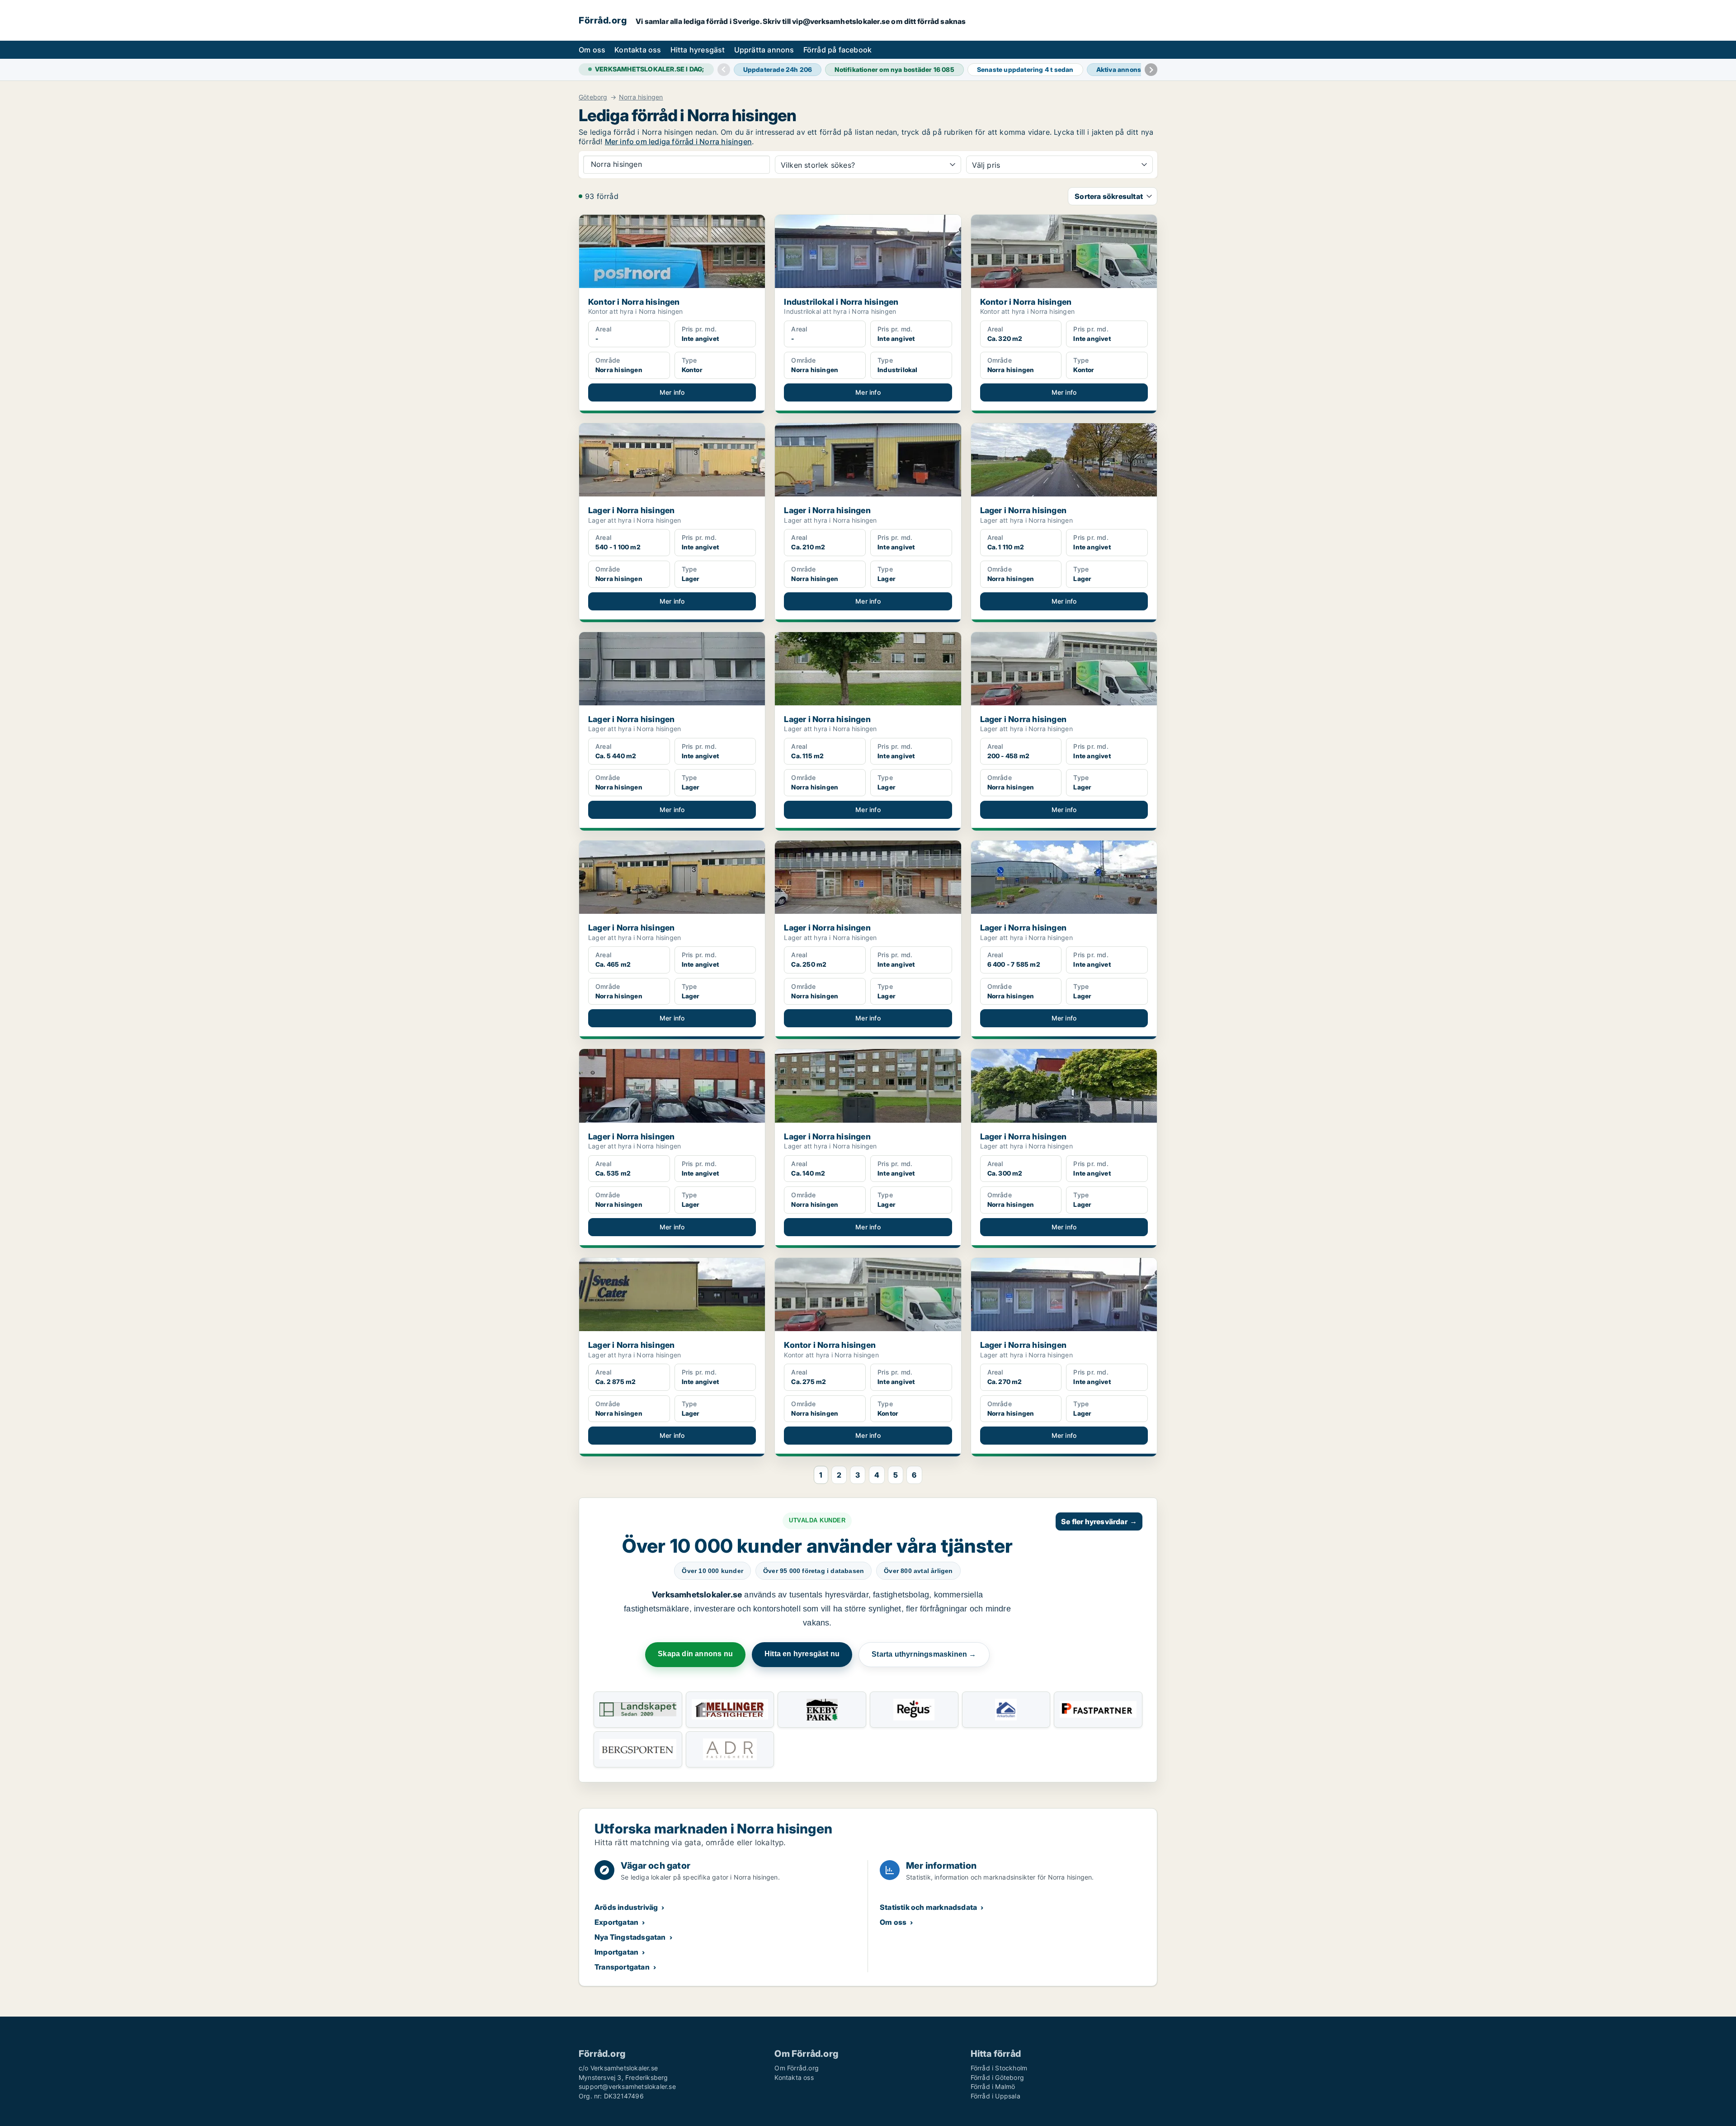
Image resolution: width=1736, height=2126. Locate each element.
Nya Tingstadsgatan (630, 1937)
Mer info (672, 392)
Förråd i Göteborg (997, 2077)
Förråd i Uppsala (995, 2096)
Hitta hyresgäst (698, 50)
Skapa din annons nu (695, 1654)
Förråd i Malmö (993, 2086)
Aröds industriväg (626, 1907)
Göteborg (593, 97)
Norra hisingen (641, 97)
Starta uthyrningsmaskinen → (924, 1654)
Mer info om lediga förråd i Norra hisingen (678, 142)
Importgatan (616, 1952)
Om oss (592, 50)
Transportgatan (622, 1967)
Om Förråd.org (797, 2068)
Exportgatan (616, 1922)
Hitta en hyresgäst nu (802, 1654)
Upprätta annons (764, 50)
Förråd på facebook (838, 50)
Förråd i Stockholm (999, 2068)
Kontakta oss (638, 50)
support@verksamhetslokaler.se (627, 2086)
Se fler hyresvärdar (1099, 1521)
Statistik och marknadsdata (928, 1907)
